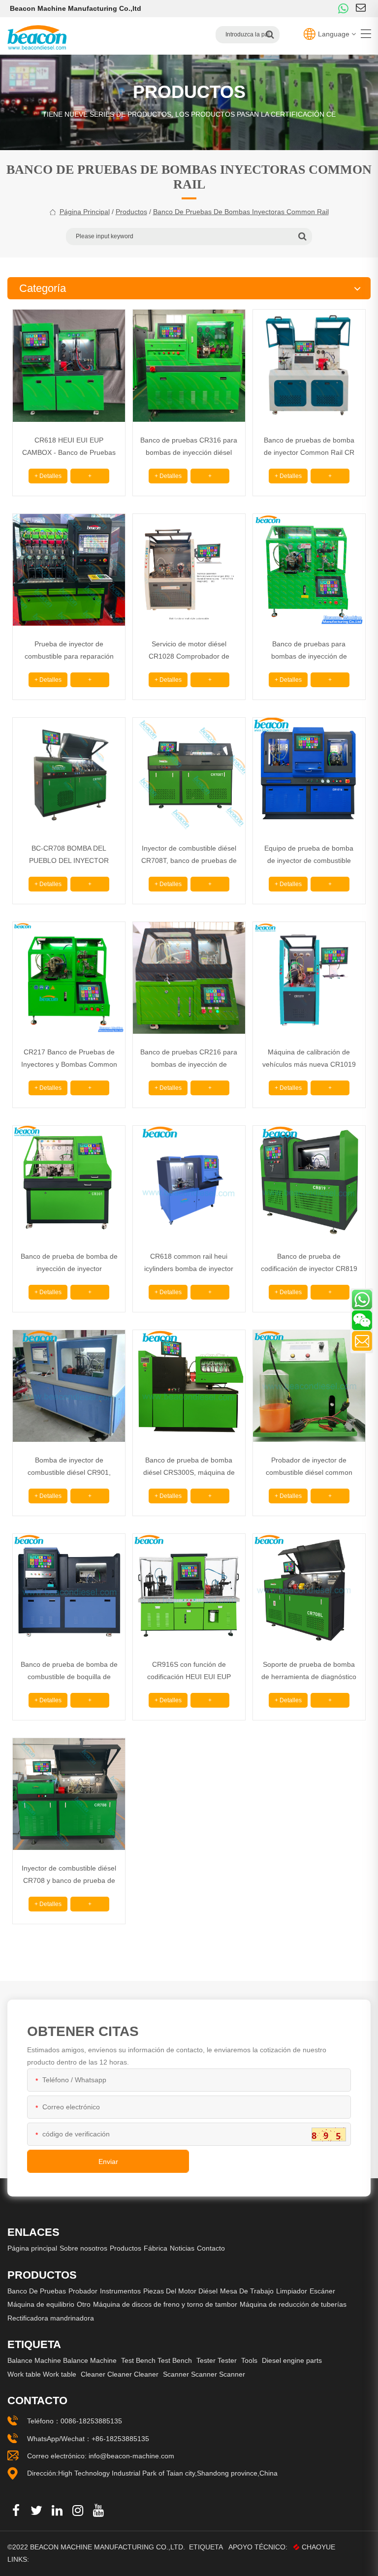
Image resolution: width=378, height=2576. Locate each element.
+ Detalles (48, 476)
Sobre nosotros (83, 2248)
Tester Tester (217, 2360)
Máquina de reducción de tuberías (293, 2304)
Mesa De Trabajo (247, 2291)
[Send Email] (362, 1341)
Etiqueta (206, 2547)
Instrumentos (120, 2291)
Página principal (85, 212)
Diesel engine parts (292, 2360)
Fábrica (156, 2248)
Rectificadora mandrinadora (51, 2318)
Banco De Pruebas (37, 2291)
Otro (84, 2304)
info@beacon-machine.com (131, 2456)
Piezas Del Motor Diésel (180, 2291)
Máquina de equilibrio (41, 2304)
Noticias (182, 2248)
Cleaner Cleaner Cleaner (120, 2374)
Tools (249, 2360)
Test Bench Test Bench (157, 2360)
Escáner (322, 2291)
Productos (131, 212)
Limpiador (292, 2291)
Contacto (211, 2248)
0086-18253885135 (91, 2421)
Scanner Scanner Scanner (204, 2374)
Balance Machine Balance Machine (62, 2360)
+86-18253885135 (120, 2439)
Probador (83, 2291)
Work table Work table (42, 2374)
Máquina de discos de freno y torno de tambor (165, 2304)
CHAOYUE (318, 2547)
